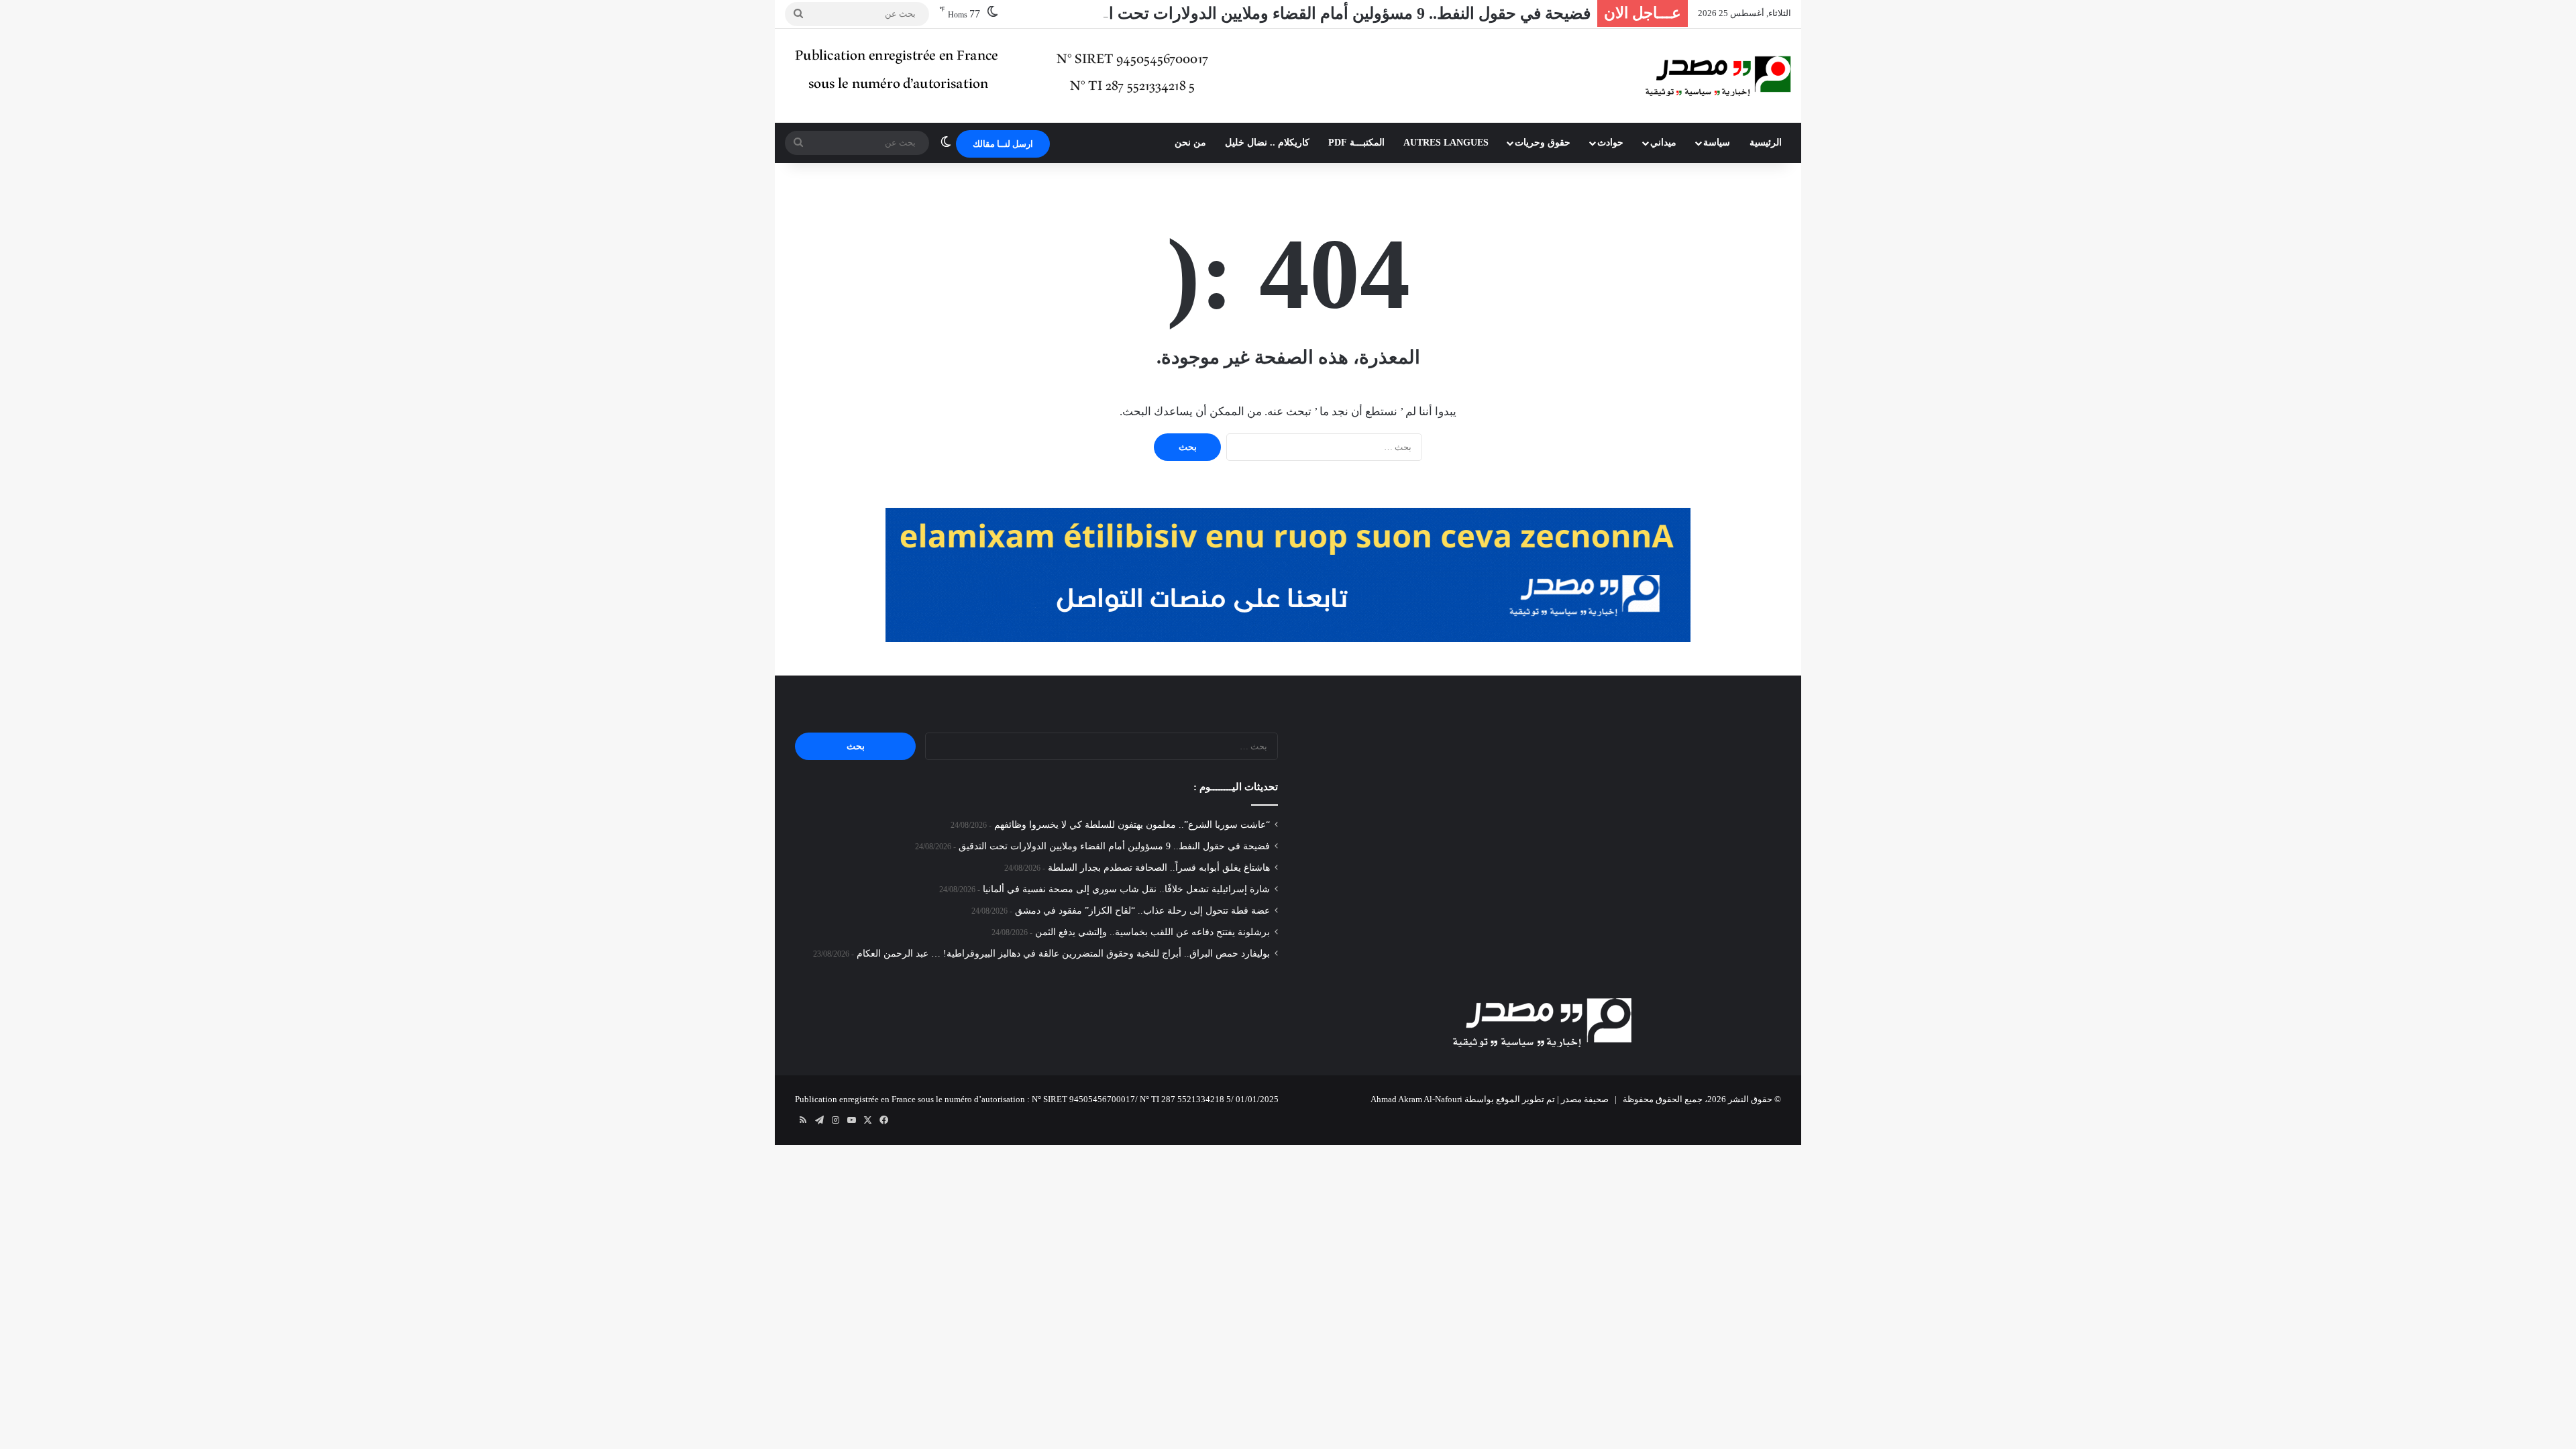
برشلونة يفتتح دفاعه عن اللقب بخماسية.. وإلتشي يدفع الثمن (1152, 932)
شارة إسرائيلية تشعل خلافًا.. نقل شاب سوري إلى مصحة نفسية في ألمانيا (1126, 889)
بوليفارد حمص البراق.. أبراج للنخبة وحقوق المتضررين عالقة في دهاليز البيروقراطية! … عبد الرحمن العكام (1063, 954)
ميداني (1663, 143)
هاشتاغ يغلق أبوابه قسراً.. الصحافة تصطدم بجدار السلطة (1159, 868)
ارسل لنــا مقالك (1003, 144)
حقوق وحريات (1543, 143)
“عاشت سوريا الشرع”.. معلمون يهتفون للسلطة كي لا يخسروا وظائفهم (1132, 825)
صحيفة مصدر (1585, 1099)
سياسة (1717, 143)
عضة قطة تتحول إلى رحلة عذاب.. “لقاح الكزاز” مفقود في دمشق (1142, 911)
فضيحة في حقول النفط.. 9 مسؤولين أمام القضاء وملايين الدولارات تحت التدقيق (1328, 13)
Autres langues (1446, 143)
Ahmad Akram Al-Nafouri (1416, 1099)
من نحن (1190, 143)
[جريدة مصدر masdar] (1718, 76)
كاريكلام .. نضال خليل (1267, 143)
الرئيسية (1766, 143)
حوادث (1610, 143)
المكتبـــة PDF (1356, 143)
